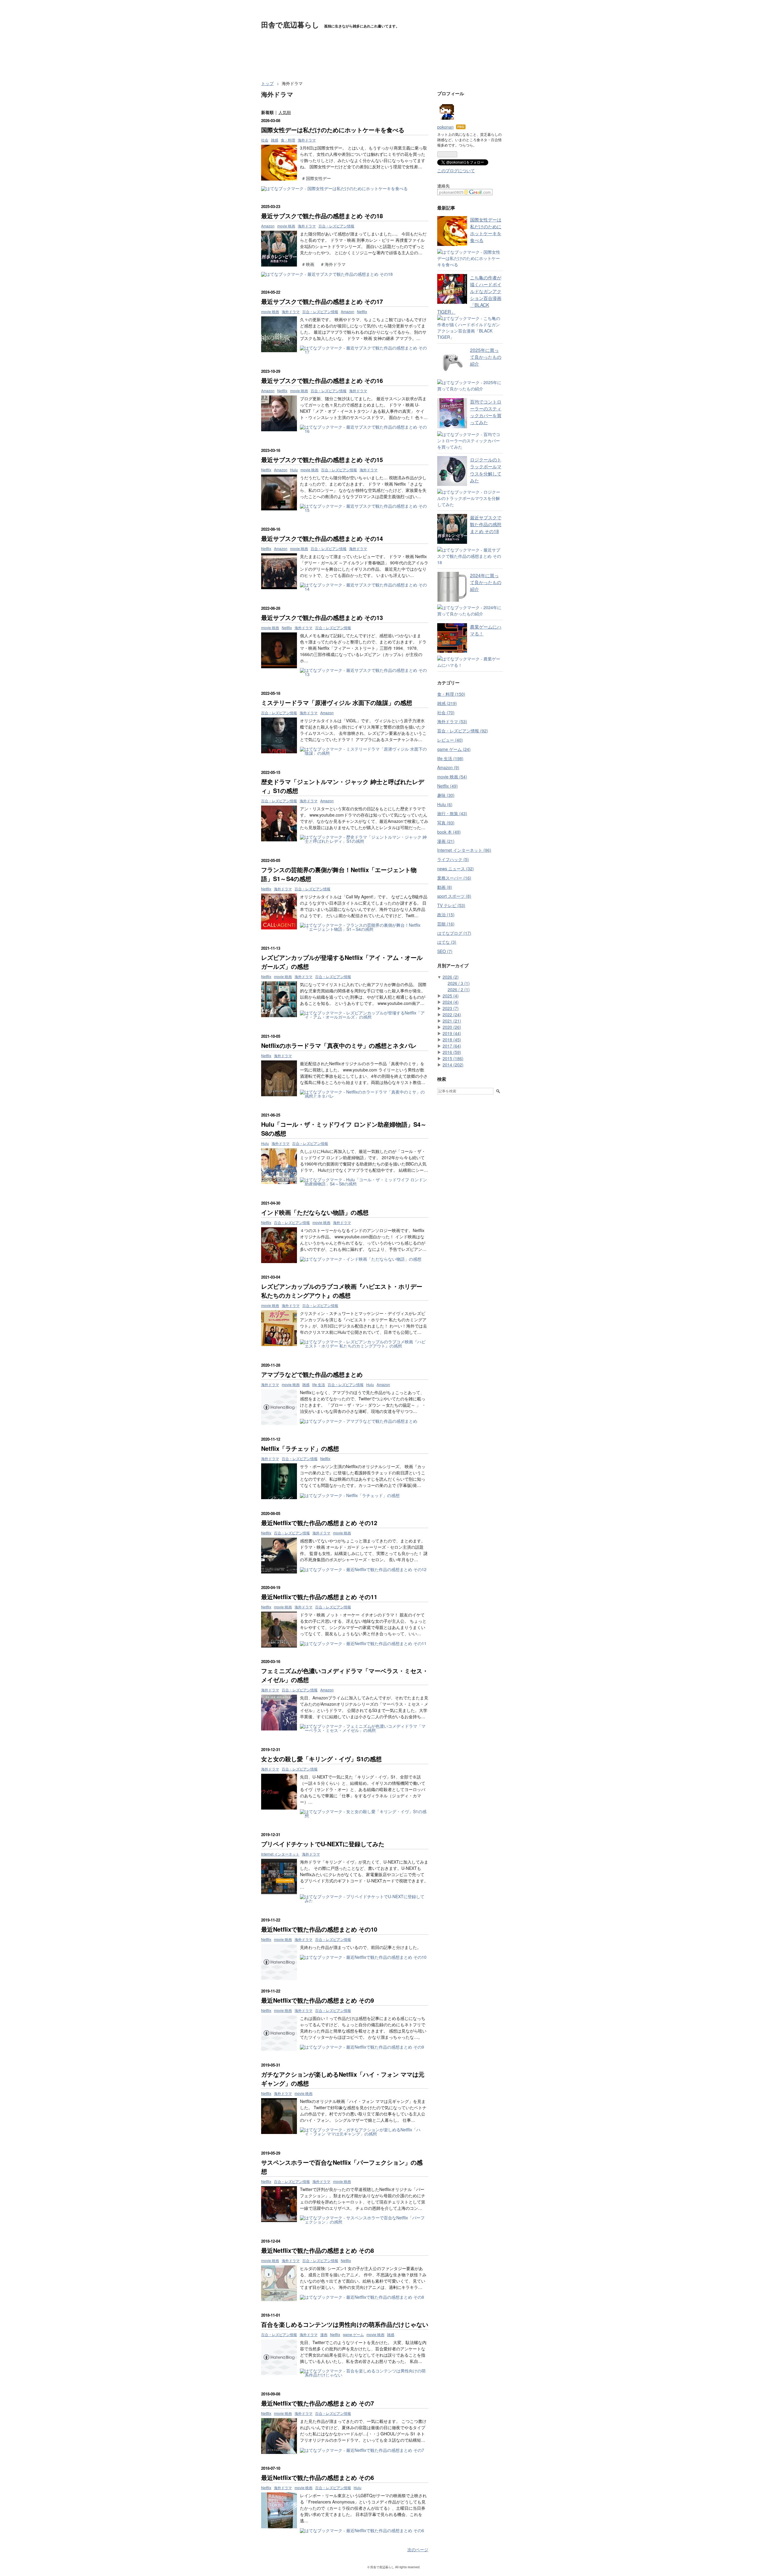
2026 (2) (451, 977)
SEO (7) (445, 951)
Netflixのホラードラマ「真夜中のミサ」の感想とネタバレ (339, 1045)
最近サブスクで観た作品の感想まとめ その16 (322, 380)
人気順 (285, 112)
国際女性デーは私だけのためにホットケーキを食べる (333, 130)
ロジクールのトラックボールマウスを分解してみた (486, 470)
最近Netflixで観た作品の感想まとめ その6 (318, 2477)
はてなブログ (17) (454, 933)
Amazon (268, 226)
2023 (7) (451, 1008)
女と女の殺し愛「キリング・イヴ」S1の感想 (321, 1759)
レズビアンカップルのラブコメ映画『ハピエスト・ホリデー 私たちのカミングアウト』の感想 (342, 1291)
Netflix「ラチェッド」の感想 (300, 1448)
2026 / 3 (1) (459, 983)
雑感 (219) (447, 703)
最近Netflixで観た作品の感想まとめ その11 (319, 1597)
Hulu (294, 470)
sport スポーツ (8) (454, 896)
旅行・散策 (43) (452, 813)
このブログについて (456, 170)
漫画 (324, 2334)
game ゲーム (353, 2334)
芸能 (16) (446, 924)
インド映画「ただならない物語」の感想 (315, 1212)
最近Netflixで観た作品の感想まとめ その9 (318, 2000)
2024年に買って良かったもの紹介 (486, 582)
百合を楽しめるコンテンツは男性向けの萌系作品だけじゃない (345, 2324)
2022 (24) (452, 1014)
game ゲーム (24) (454, 749)
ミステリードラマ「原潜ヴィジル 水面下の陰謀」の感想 (337, 702)
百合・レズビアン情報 (336, 226)
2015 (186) (453, 1058)
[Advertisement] (370, 62)
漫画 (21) (446, 841)
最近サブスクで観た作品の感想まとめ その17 (322, 301)
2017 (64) (452, 1046)
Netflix (362, 311)
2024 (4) (451, 1002)
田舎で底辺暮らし (290, 24)
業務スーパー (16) (454, 878)
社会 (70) (446, 712)
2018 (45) (452, 1040)
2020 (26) (452, 1027)
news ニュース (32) (456, 869)
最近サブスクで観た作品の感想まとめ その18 (322, 216)
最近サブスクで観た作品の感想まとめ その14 (322, 538)
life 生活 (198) (450, 758)
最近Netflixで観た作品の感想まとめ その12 (319, 1523)
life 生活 (319, 1384)
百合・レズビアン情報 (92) (463, 731)
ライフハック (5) (453, 859)
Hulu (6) (445, 804)
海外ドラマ (307, 140)
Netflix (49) (448, 786)
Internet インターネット (280, 1854)
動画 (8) (445, 887)
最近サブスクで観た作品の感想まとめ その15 (322, 459)
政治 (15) (446, 914)
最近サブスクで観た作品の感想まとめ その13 (322, 617)
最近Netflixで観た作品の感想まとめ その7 (318, 2403)
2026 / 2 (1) (459, 989)
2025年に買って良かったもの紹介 (486, 357)
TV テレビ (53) (451, 905)
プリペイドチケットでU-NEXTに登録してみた (323, 1844)
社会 (265, 140)
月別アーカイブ (453, 966)
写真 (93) (446, 823)
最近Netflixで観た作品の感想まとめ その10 (319, 1929)
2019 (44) (452, 1033)
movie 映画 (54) (452, 777)
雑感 (275, 140)
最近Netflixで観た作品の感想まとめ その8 (318, 2250)
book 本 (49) (449, 832)
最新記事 (446, 208)
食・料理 (288, 140)
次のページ (418, 2549)
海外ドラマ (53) (452, 721)
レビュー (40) (450, 740)
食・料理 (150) (451, 694)
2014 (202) (453, 1065)
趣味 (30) (446, 795)
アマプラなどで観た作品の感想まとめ (312, 1374)
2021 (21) (452, 1021)
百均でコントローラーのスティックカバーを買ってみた (486, 412)
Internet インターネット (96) (464, 850)
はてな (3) (447, 942)
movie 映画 (286, 226)
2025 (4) (451, 996)
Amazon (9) (448, 767)
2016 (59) (452, 1052)
